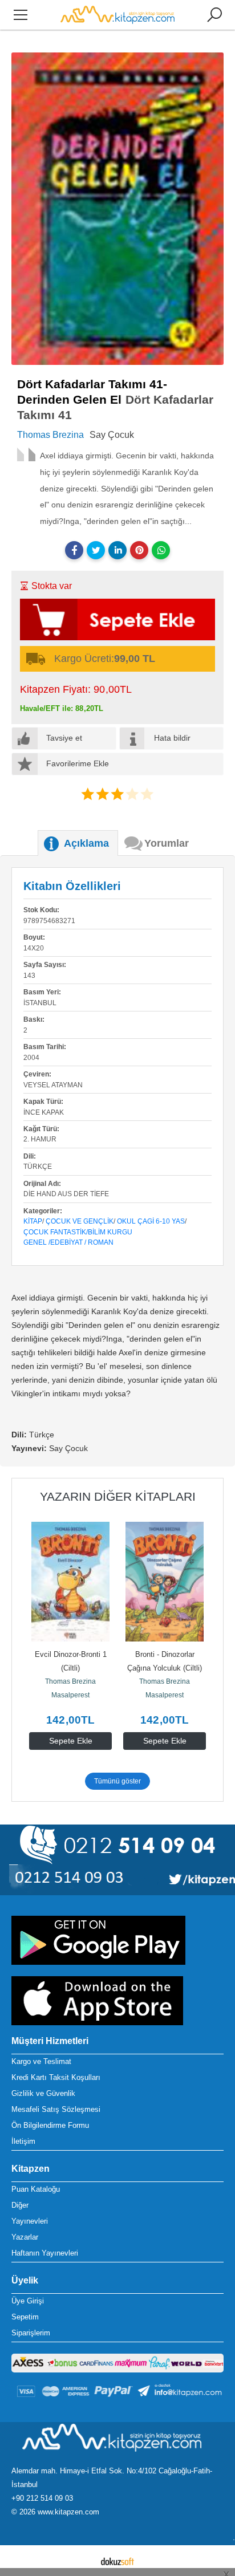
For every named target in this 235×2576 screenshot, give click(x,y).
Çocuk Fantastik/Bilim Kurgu (78, 1232)
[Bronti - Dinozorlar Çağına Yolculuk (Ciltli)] (165, 1582)
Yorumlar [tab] (167, 843)
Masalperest (70, 1695)
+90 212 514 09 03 (42, 2498)
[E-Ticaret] (117, 2561)
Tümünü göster (117, 1781)
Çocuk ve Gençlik (80, 1221)
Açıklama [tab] (86, 843)
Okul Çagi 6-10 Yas (151, 1221)
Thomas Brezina (70, 1681)
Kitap (33, 1221)
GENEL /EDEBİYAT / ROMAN (68, 1242)
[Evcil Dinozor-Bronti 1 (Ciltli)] (70, 1582)
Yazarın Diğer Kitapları (118, 1496)
